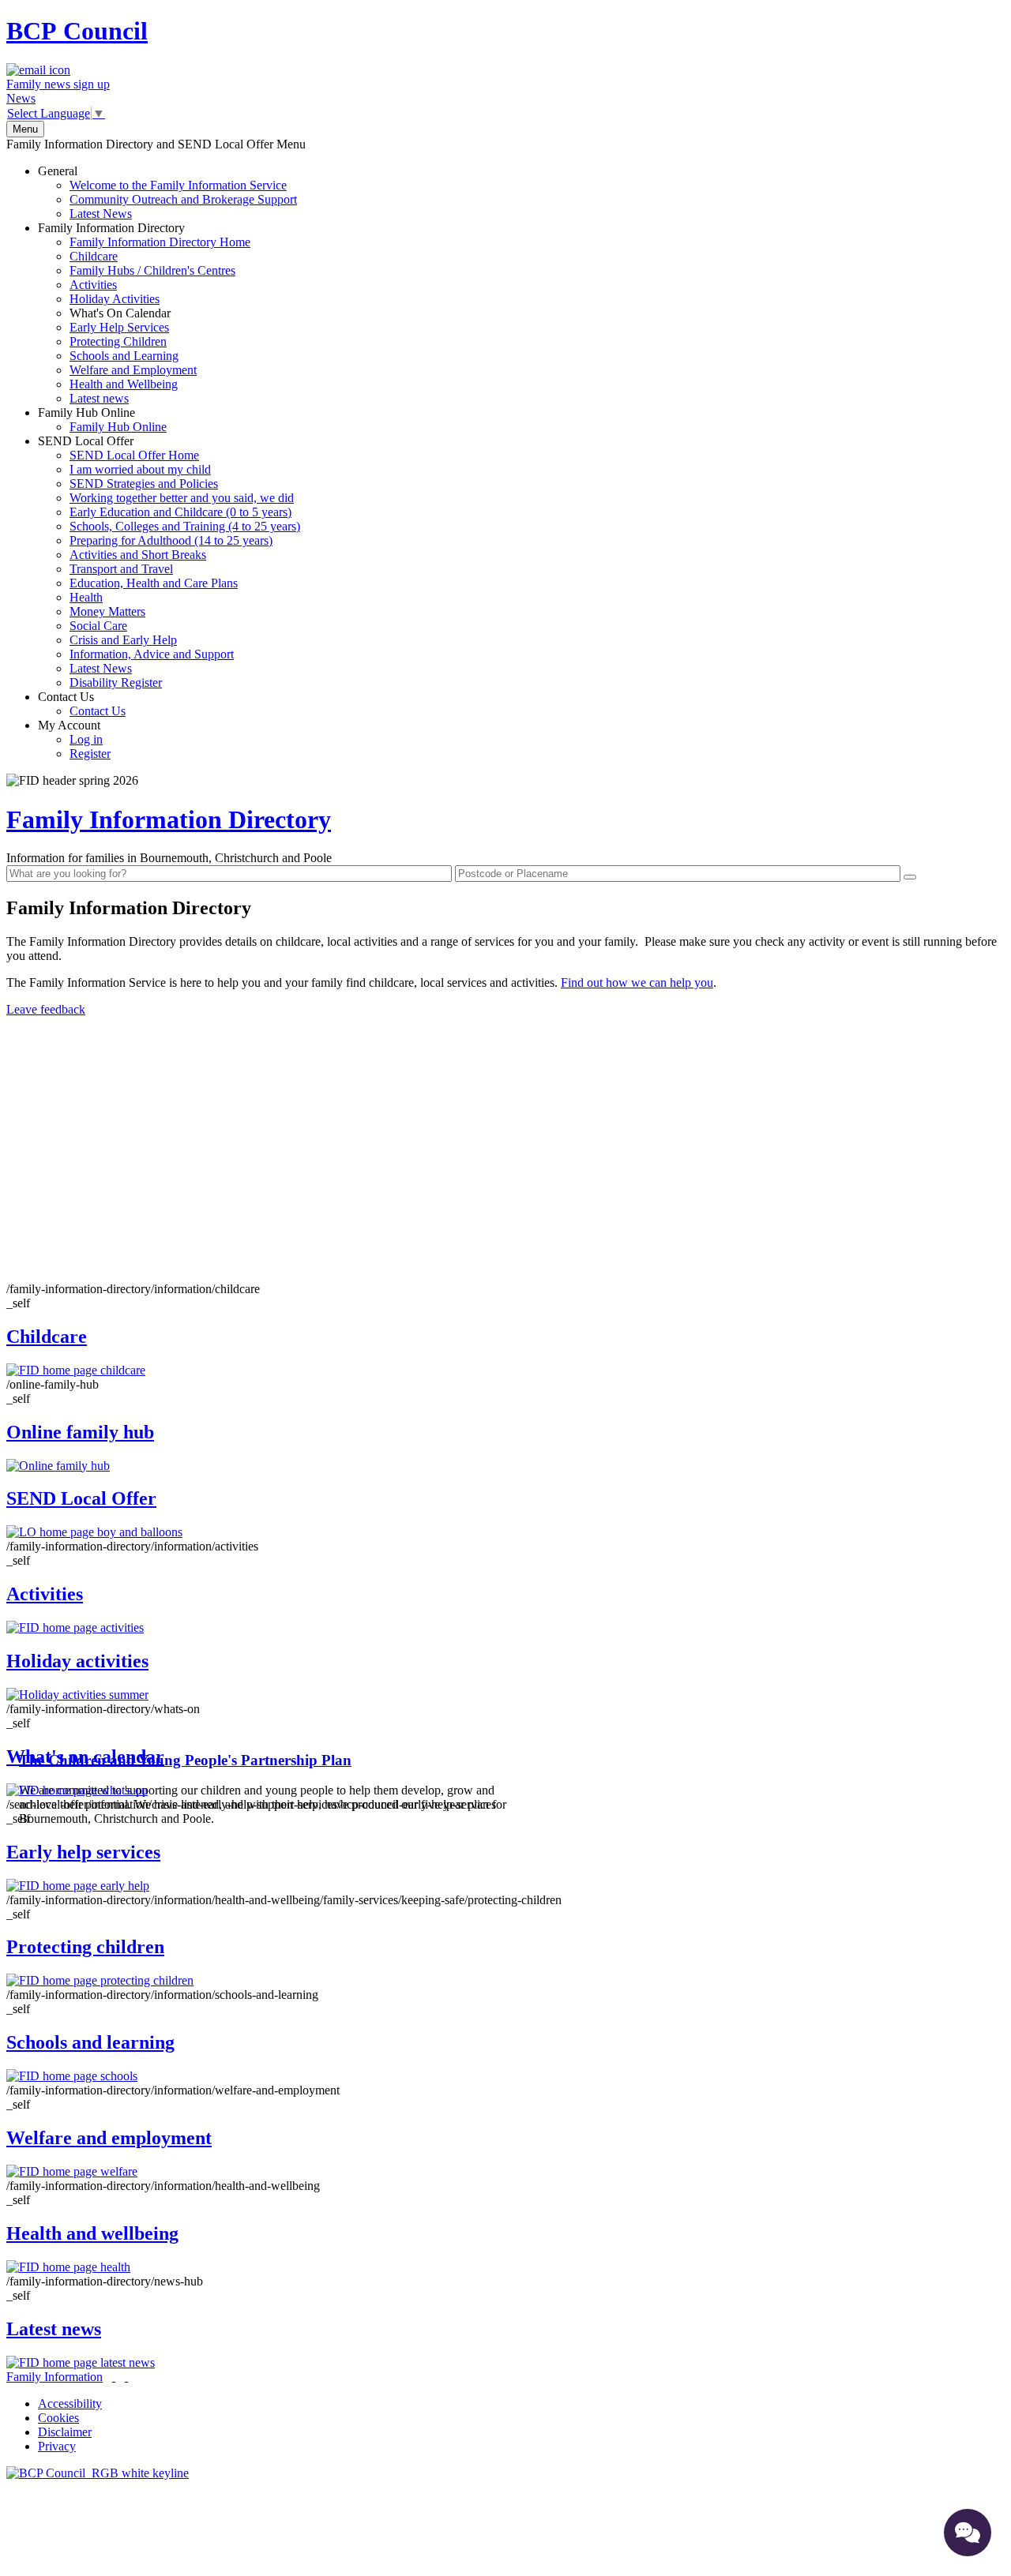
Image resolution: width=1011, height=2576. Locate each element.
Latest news (99, 398)
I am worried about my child (140, 469)
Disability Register (116, 682)
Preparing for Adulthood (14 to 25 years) (171, 540)
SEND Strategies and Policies (144, 484)
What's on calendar (85, 1757)
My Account (74, 739)
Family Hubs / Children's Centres (152, 270)
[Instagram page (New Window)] (126, 2377)
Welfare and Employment (133, 370)
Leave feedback (46, 1009)
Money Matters (107, 611)
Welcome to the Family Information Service (178, 185)
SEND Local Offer (169, 562)
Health (86, 597)
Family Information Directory (144, 313)
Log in (86, 739)
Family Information (54, 2377)
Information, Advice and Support (152, 654)
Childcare (94, 256)
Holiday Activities (115, 299)
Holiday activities (77, 1661)
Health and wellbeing (92, 2233)
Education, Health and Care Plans (154, 583)
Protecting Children (118, 341)
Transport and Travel (121, 569)
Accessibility (70, 2404)
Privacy (57, 2446)
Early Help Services (119, 327)
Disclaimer (65, 2432)
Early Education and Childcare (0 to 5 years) (180, 512)
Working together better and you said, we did (182, 498)
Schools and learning (90, 2042)
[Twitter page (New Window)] (114, 2377)
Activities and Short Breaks (138, 555)
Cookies (58, 2418)
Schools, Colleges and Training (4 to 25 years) (185, 526)
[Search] (910, 877)
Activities (93, 285)
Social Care (98, 626)
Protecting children (85, 1947)
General (167, 192)
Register (90, 754)
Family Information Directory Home (160, 242)
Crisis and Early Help (123, 640)
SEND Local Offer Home (134, 455)
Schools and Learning (124, 356)
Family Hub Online (102, 420)
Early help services (83, 1852)
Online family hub (80, 1432)
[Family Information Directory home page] (98, 2473)
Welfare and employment (109, 2138)
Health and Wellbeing (124, 384)
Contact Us (82, 704)
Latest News (101, 214)
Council (77, 31)
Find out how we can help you (637, 982)
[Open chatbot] (968, 2533)
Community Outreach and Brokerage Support (183, 199)
